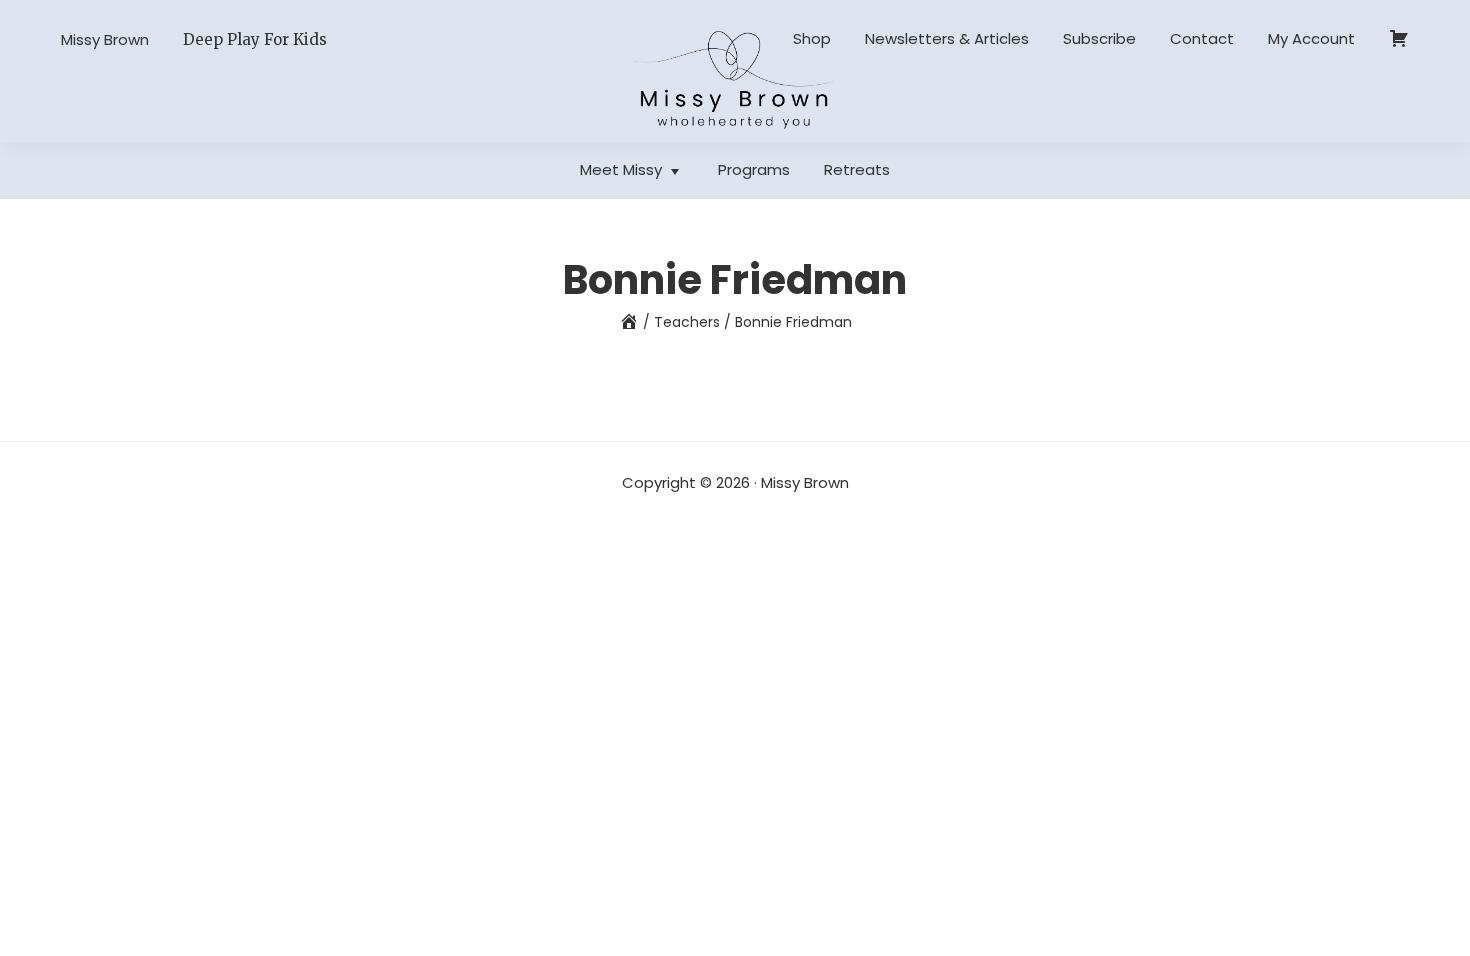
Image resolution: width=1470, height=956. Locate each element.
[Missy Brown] (629, 322)
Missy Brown (105, 39)
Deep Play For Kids (255, 39)
